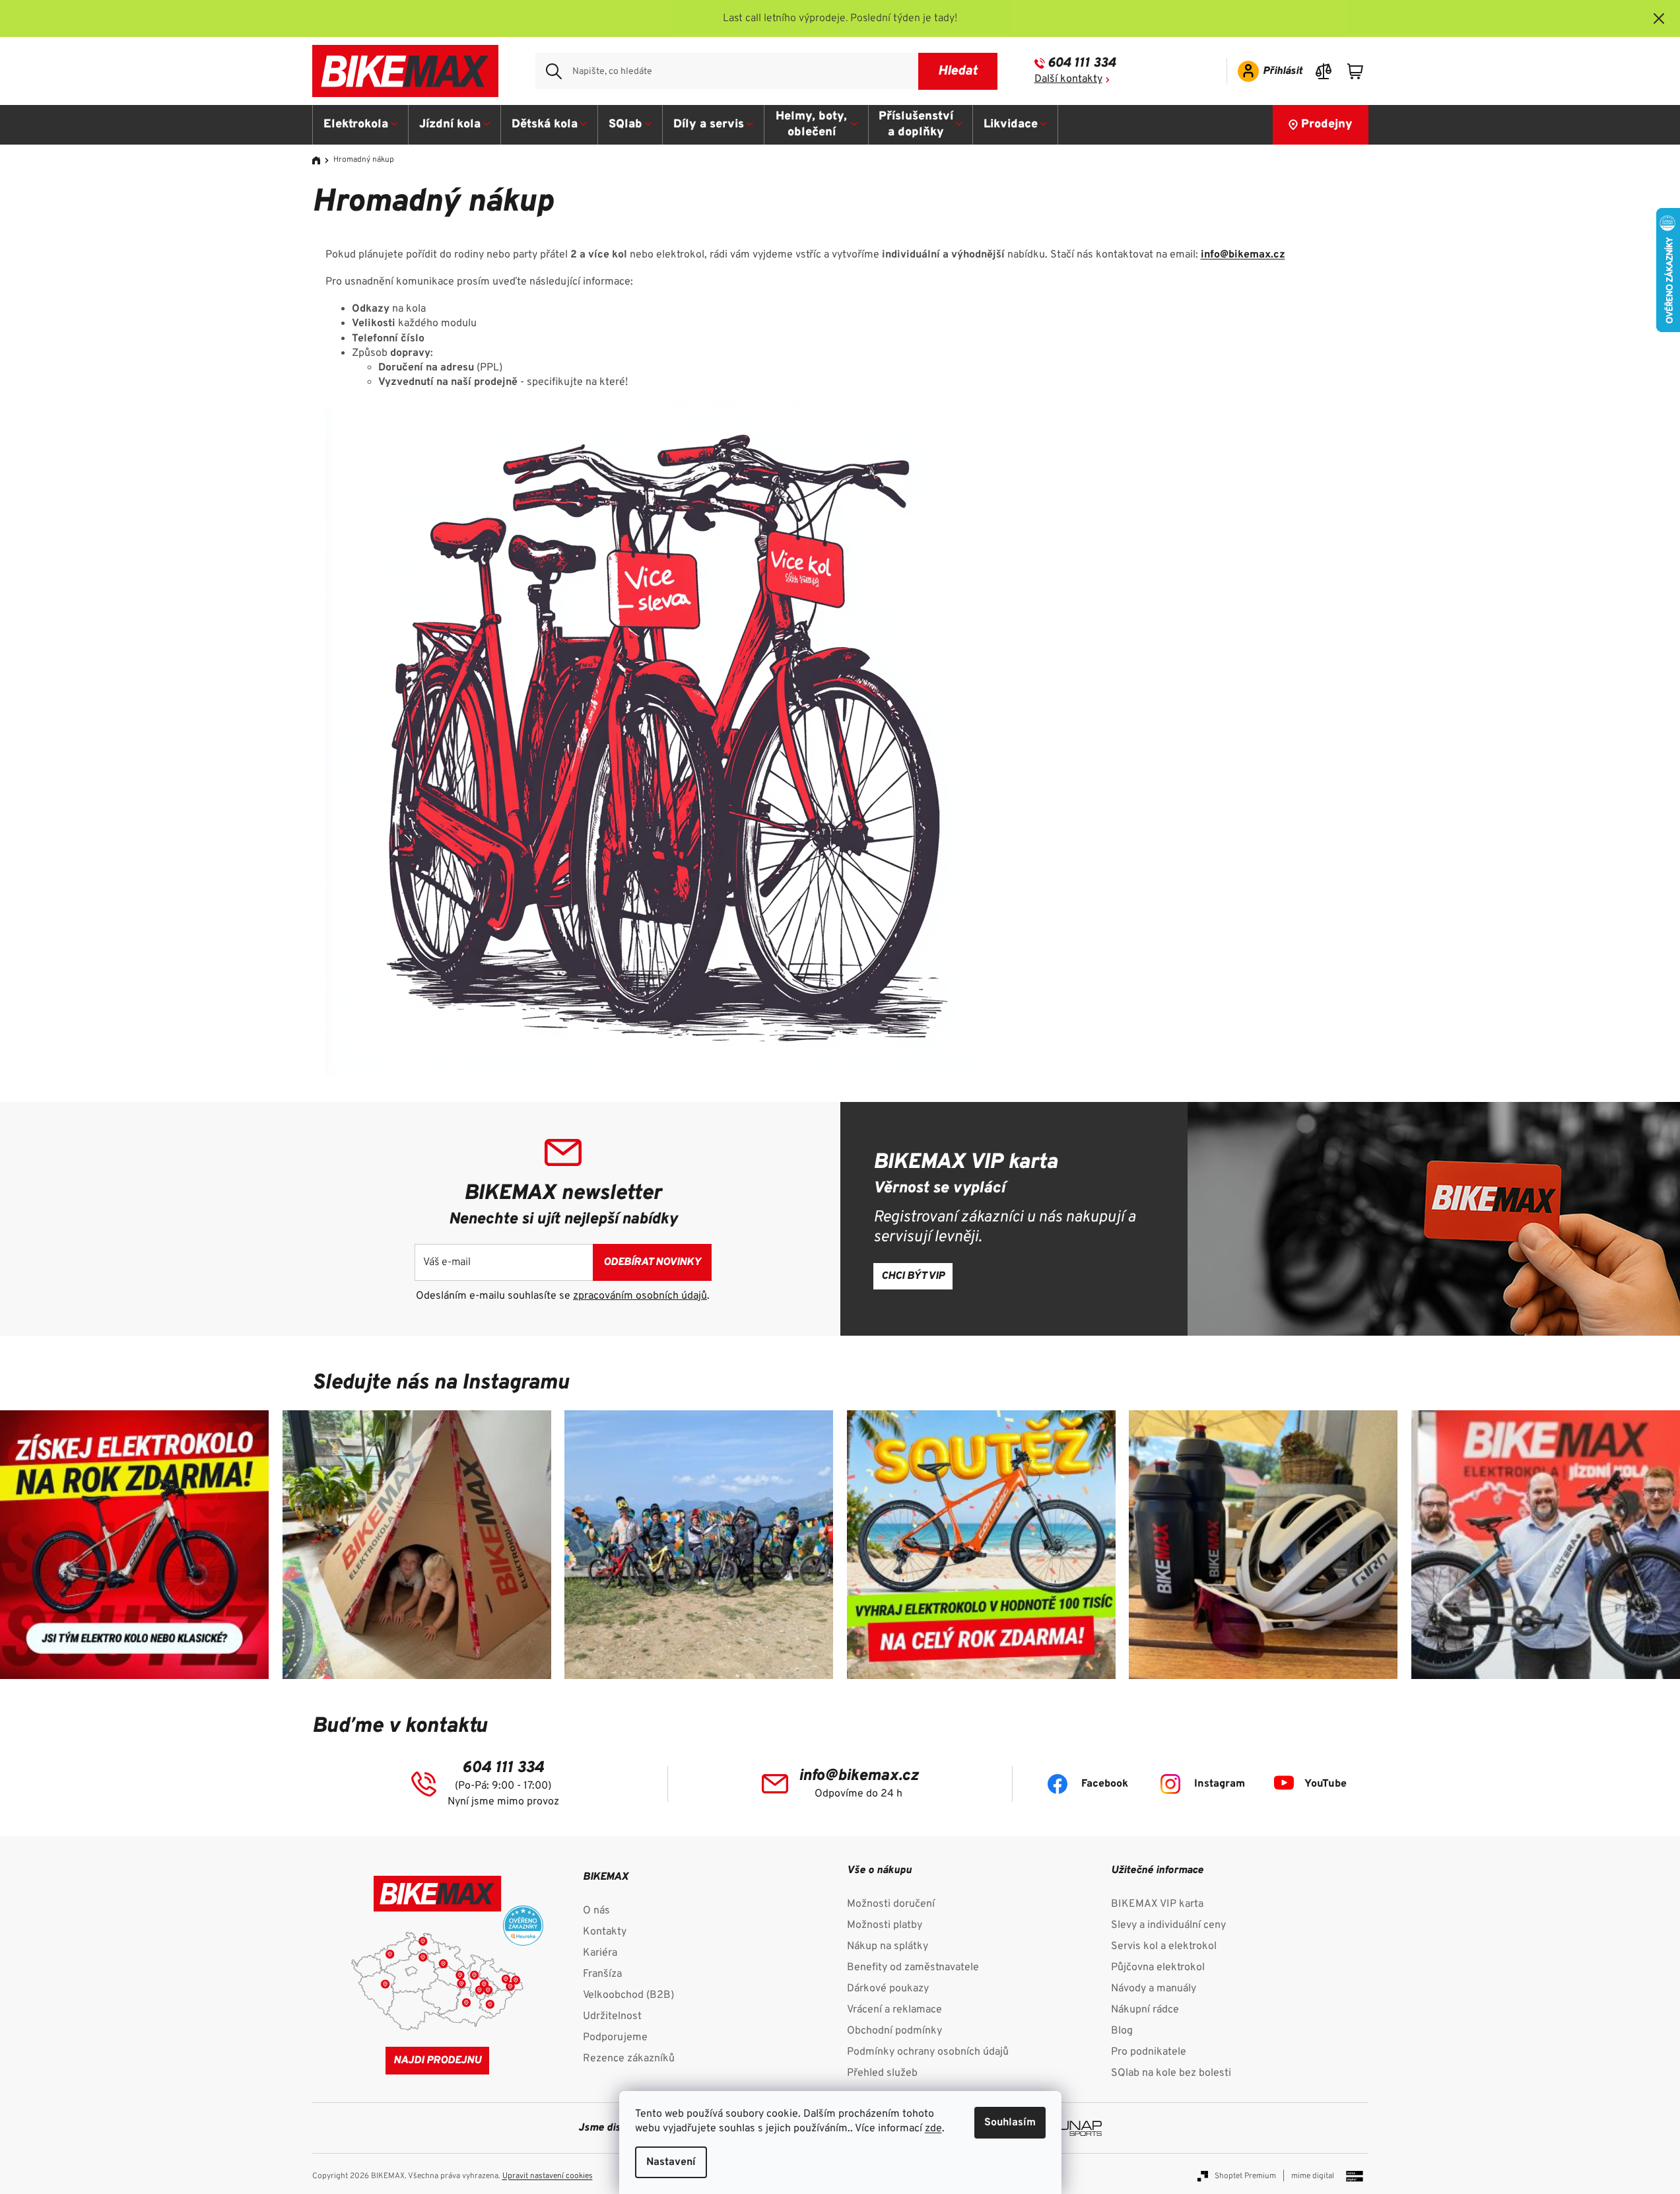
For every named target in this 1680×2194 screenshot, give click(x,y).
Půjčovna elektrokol (1158, 1968)
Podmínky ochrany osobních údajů (928, 2052)
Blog (1122, 2031)
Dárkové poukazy (888, 1989)
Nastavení (671, 2162)
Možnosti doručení (891, 1904)
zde (933, 2129)
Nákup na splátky (888, 1946)
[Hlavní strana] (321, 160)
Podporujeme (615, 2038)
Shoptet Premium (1245, 2176)
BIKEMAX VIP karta (1157, 1904)
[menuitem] (361, 125)
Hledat (958, 71)
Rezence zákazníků (629, 2059)
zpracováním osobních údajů (640, 1296)
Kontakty (605, 1932)
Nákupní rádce (1145, 2010)
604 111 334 (1082, 63)
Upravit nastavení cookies (548, 2176)
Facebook (1105, 1784)
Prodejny (1327, 124)
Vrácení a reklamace (894, 2010)
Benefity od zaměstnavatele (913, 1968)
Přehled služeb (882, 2073)
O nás (596, 1911)
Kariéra (600, 1953)
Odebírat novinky (652, 1262)
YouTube (1326, 1784)
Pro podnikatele (1149, 2052)
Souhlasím (1010, 2123)
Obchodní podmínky (894, 2031)
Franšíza (602, 1974)
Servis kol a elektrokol (1164, 1946)
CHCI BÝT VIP (913, 1276)
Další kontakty (1068, 79)
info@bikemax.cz (1243, 255)
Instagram (1220, 1784)
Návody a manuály (1154, 1989)
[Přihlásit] (1266, 71)
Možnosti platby (885, 1925)
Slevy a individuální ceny (1168, 1925)
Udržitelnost (612, 2016)
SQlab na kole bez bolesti (1171, 2073)
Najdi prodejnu (437, 2061)
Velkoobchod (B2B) (628, 1995)
